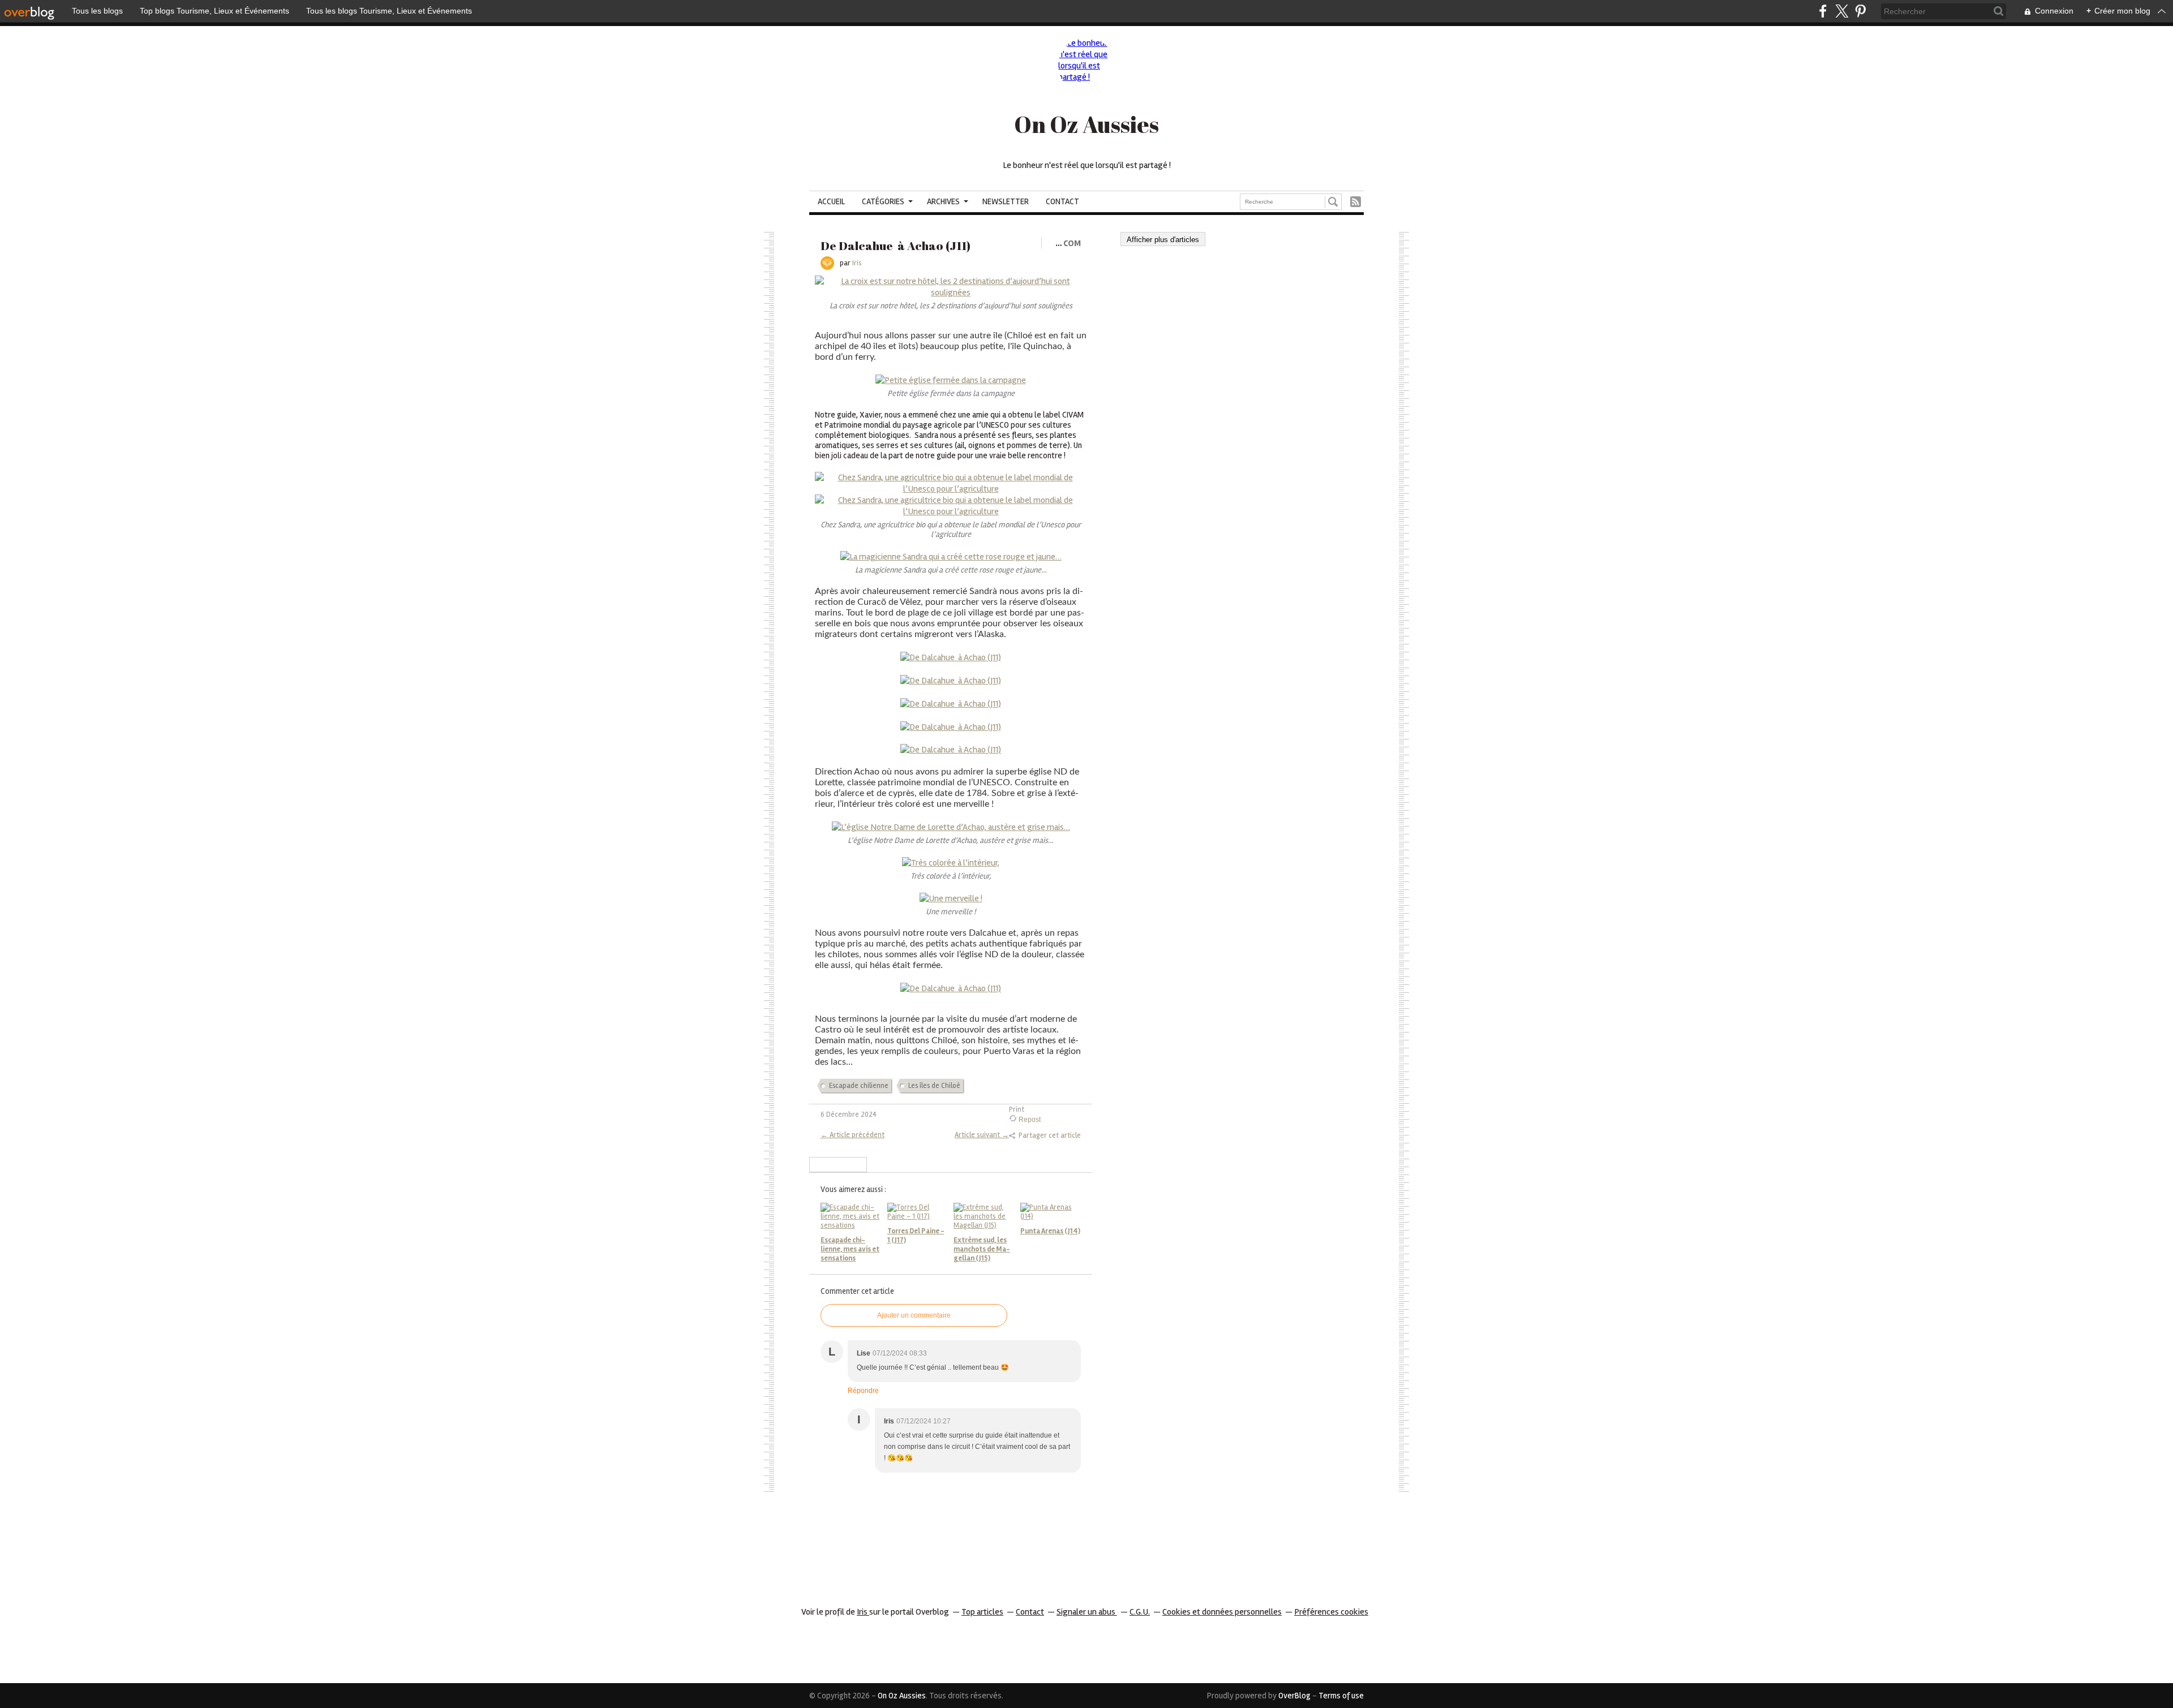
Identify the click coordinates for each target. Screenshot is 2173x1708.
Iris (863, 1612)
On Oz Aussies (1086, 124)
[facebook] (1823, 11)
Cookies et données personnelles (1222, 1612)
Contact (1062, 201)
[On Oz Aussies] (1086, 66)
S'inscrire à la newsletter (838, 1165)
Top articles (982, 1612)
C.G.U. (1140, 1612)
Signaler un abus (1087, 1612)
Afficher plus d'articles (1163, 240)
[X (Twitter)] (1842, 11)
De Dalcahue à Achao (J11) (896, 246)
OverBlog (1294, 1696)
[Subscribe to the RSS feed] (1356, 202)
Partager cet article (1050, 1135)
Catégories (883, 201)
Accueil (831, 201)
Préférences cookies (1331, 1612)
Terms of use (1341, 1696)
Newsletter (1006, 201)
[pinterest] (1860, 11)
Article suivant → (982, 1135)
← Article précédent (853, 1135)
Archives (943, 201)
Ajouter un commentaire (914, 1315)
